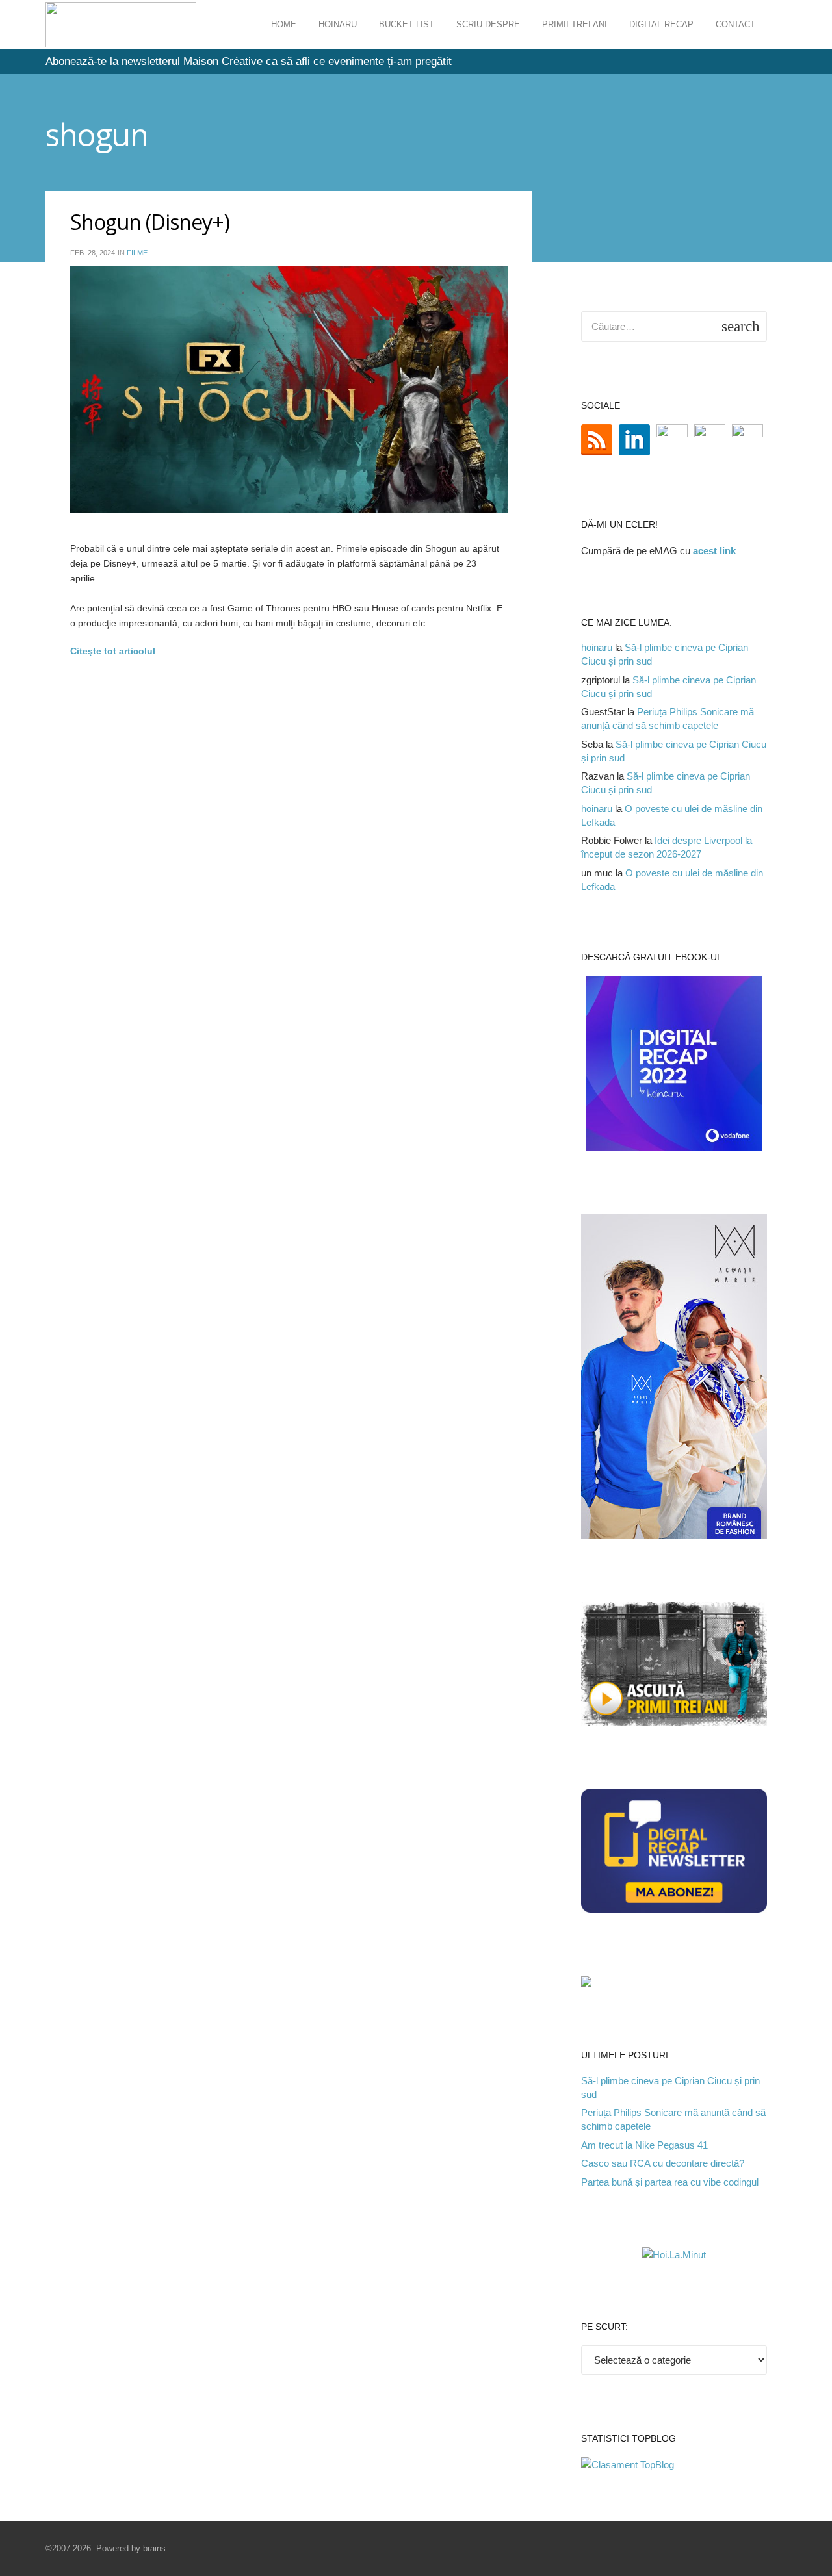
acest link (714, 551)
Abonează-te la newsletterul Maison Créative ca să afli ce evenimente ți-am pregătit (249, 61)
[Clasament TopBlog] (628, 2465)
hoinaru (597, 647)
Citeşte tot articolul (113, 651)
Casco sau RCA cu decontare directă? (663, 2163)
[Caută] (779, 25)
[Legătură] (121, 25)
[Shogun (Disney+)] (289, 389)
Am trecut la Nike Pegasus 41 (644, 2145)
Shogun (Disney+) (150, 222)
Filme (137, 253)
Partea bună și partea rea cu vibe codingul (670, 2182)
